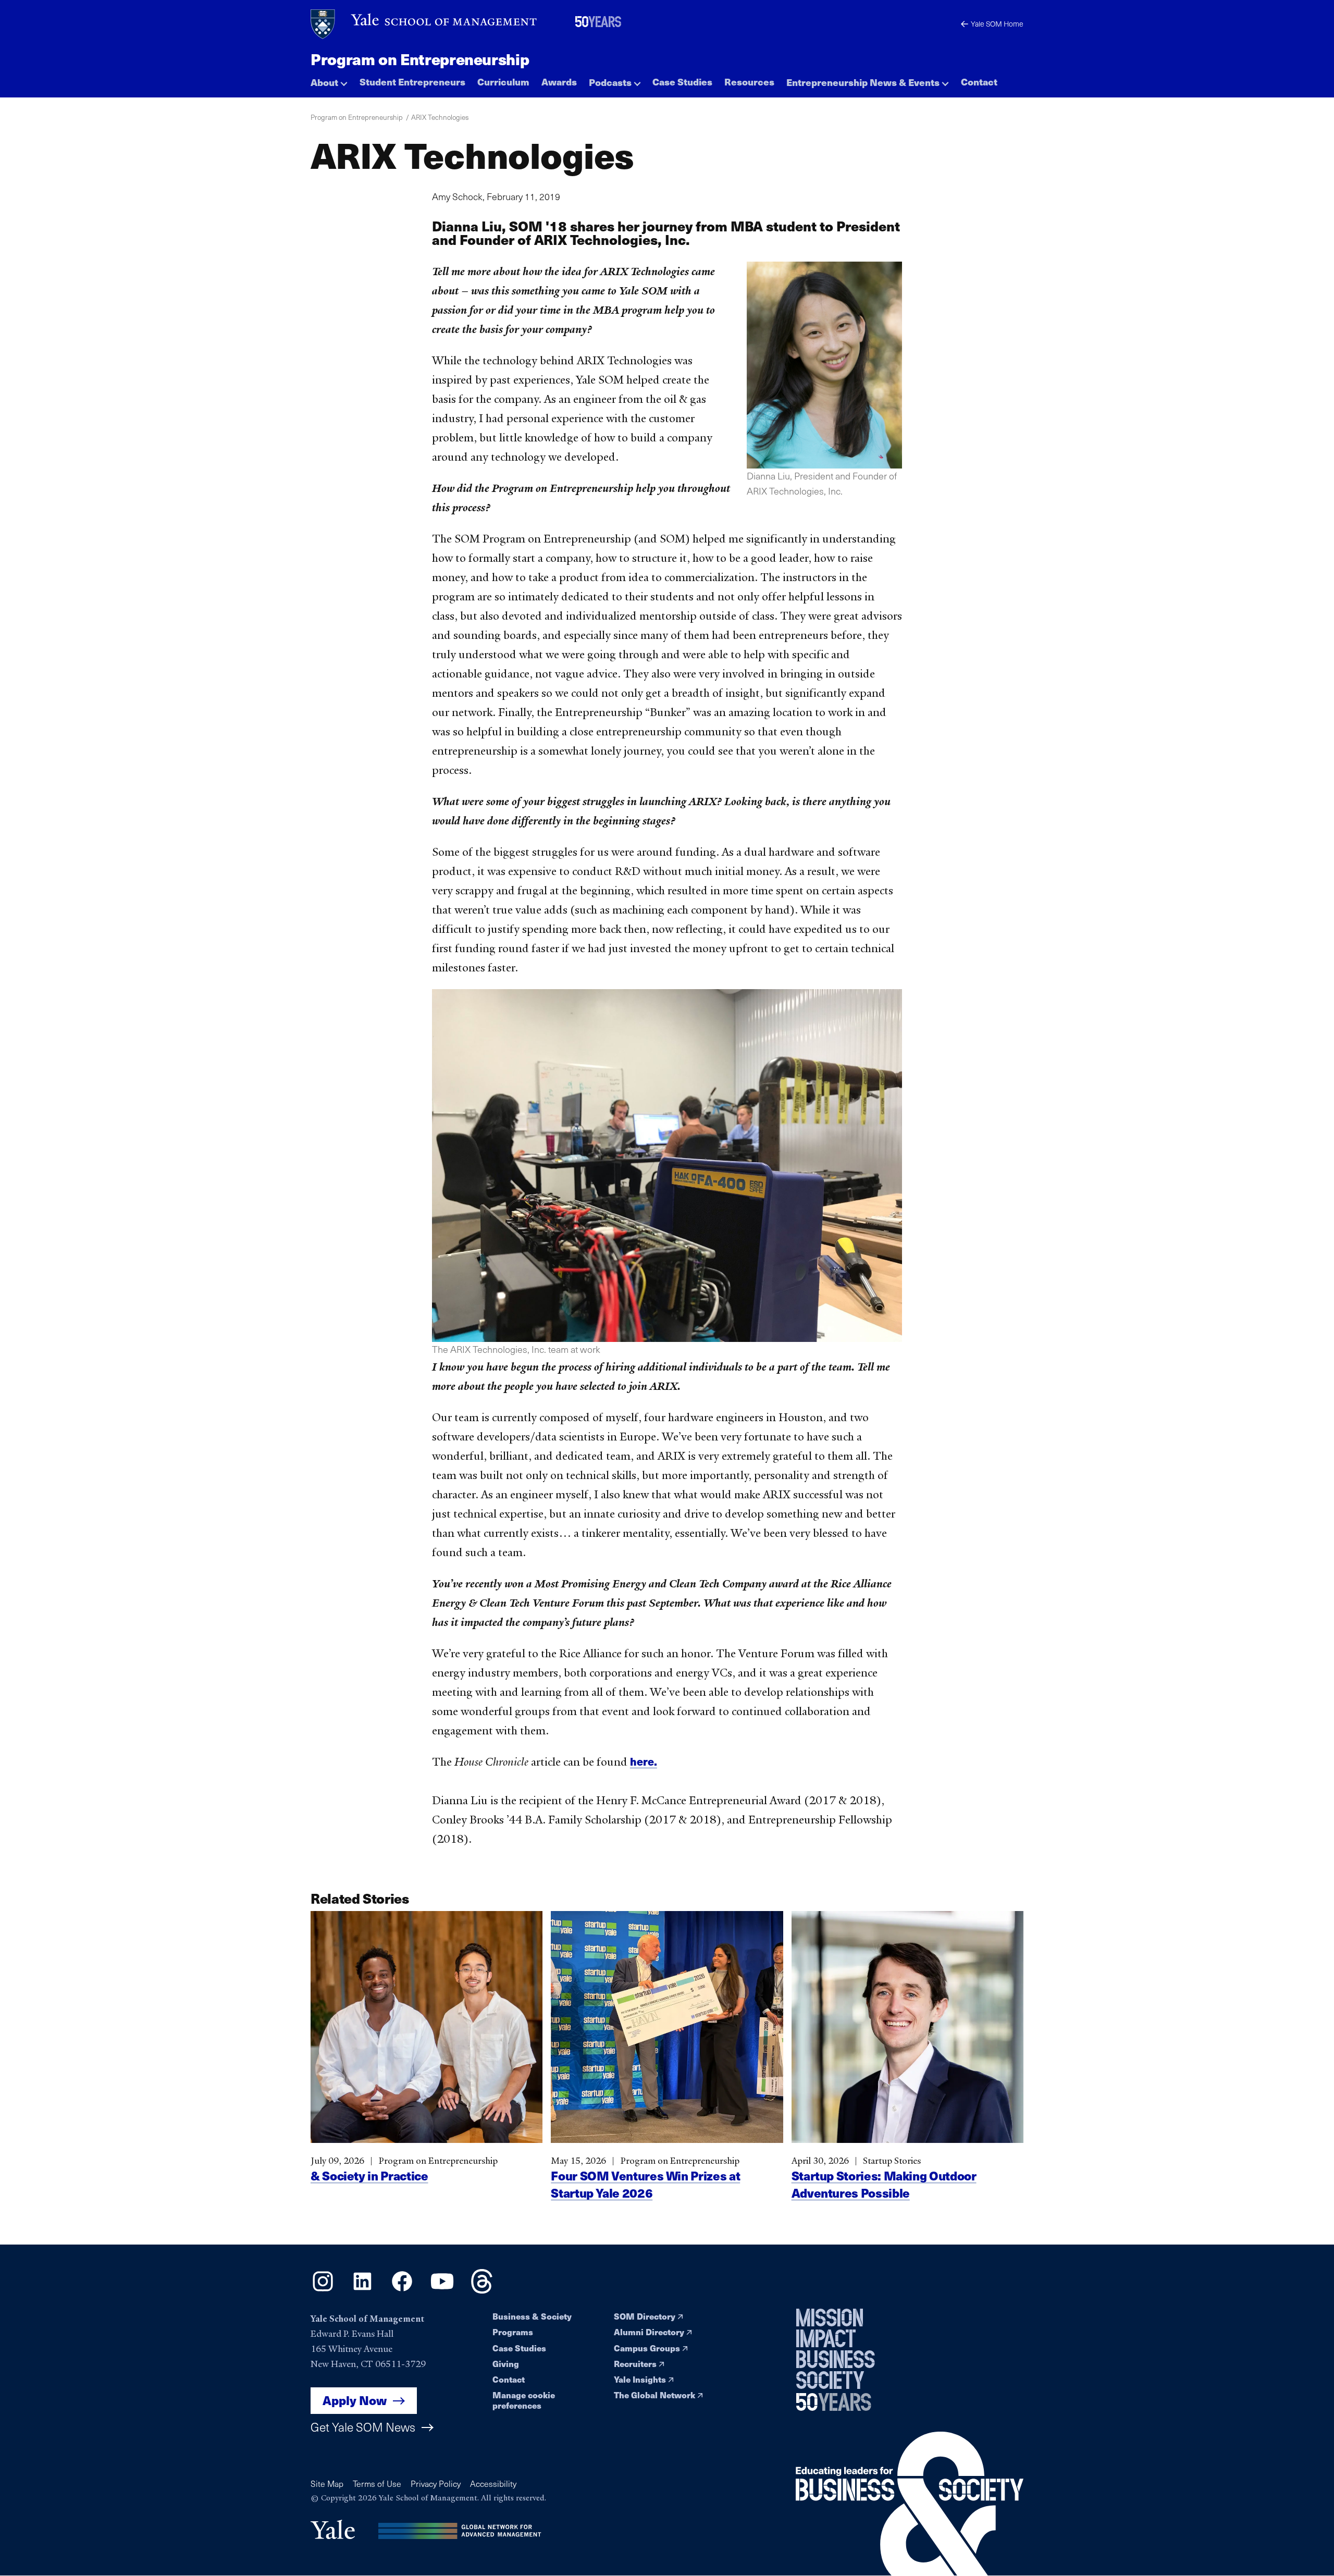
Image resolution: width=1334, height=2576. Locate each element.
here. (644, 1761)
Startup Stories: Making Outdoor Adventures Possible (884, 2185)
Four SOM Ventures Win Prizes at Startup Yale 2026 (645, 2185)
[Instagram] (323, 2290)
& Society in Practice (369, 2176)
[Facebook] (402, 2290)
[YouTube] (442, 2290)
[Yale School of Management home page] (424, 24)
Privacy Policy (436, 2483)
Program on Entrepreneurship (420, 59)
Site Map (327, 2483)
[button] (329, 79)
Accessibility (493, 2483)
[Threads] (482, 2290)
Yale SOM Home (997, 24)
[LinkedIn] (362, 2290)
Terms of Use (377, 2483)
